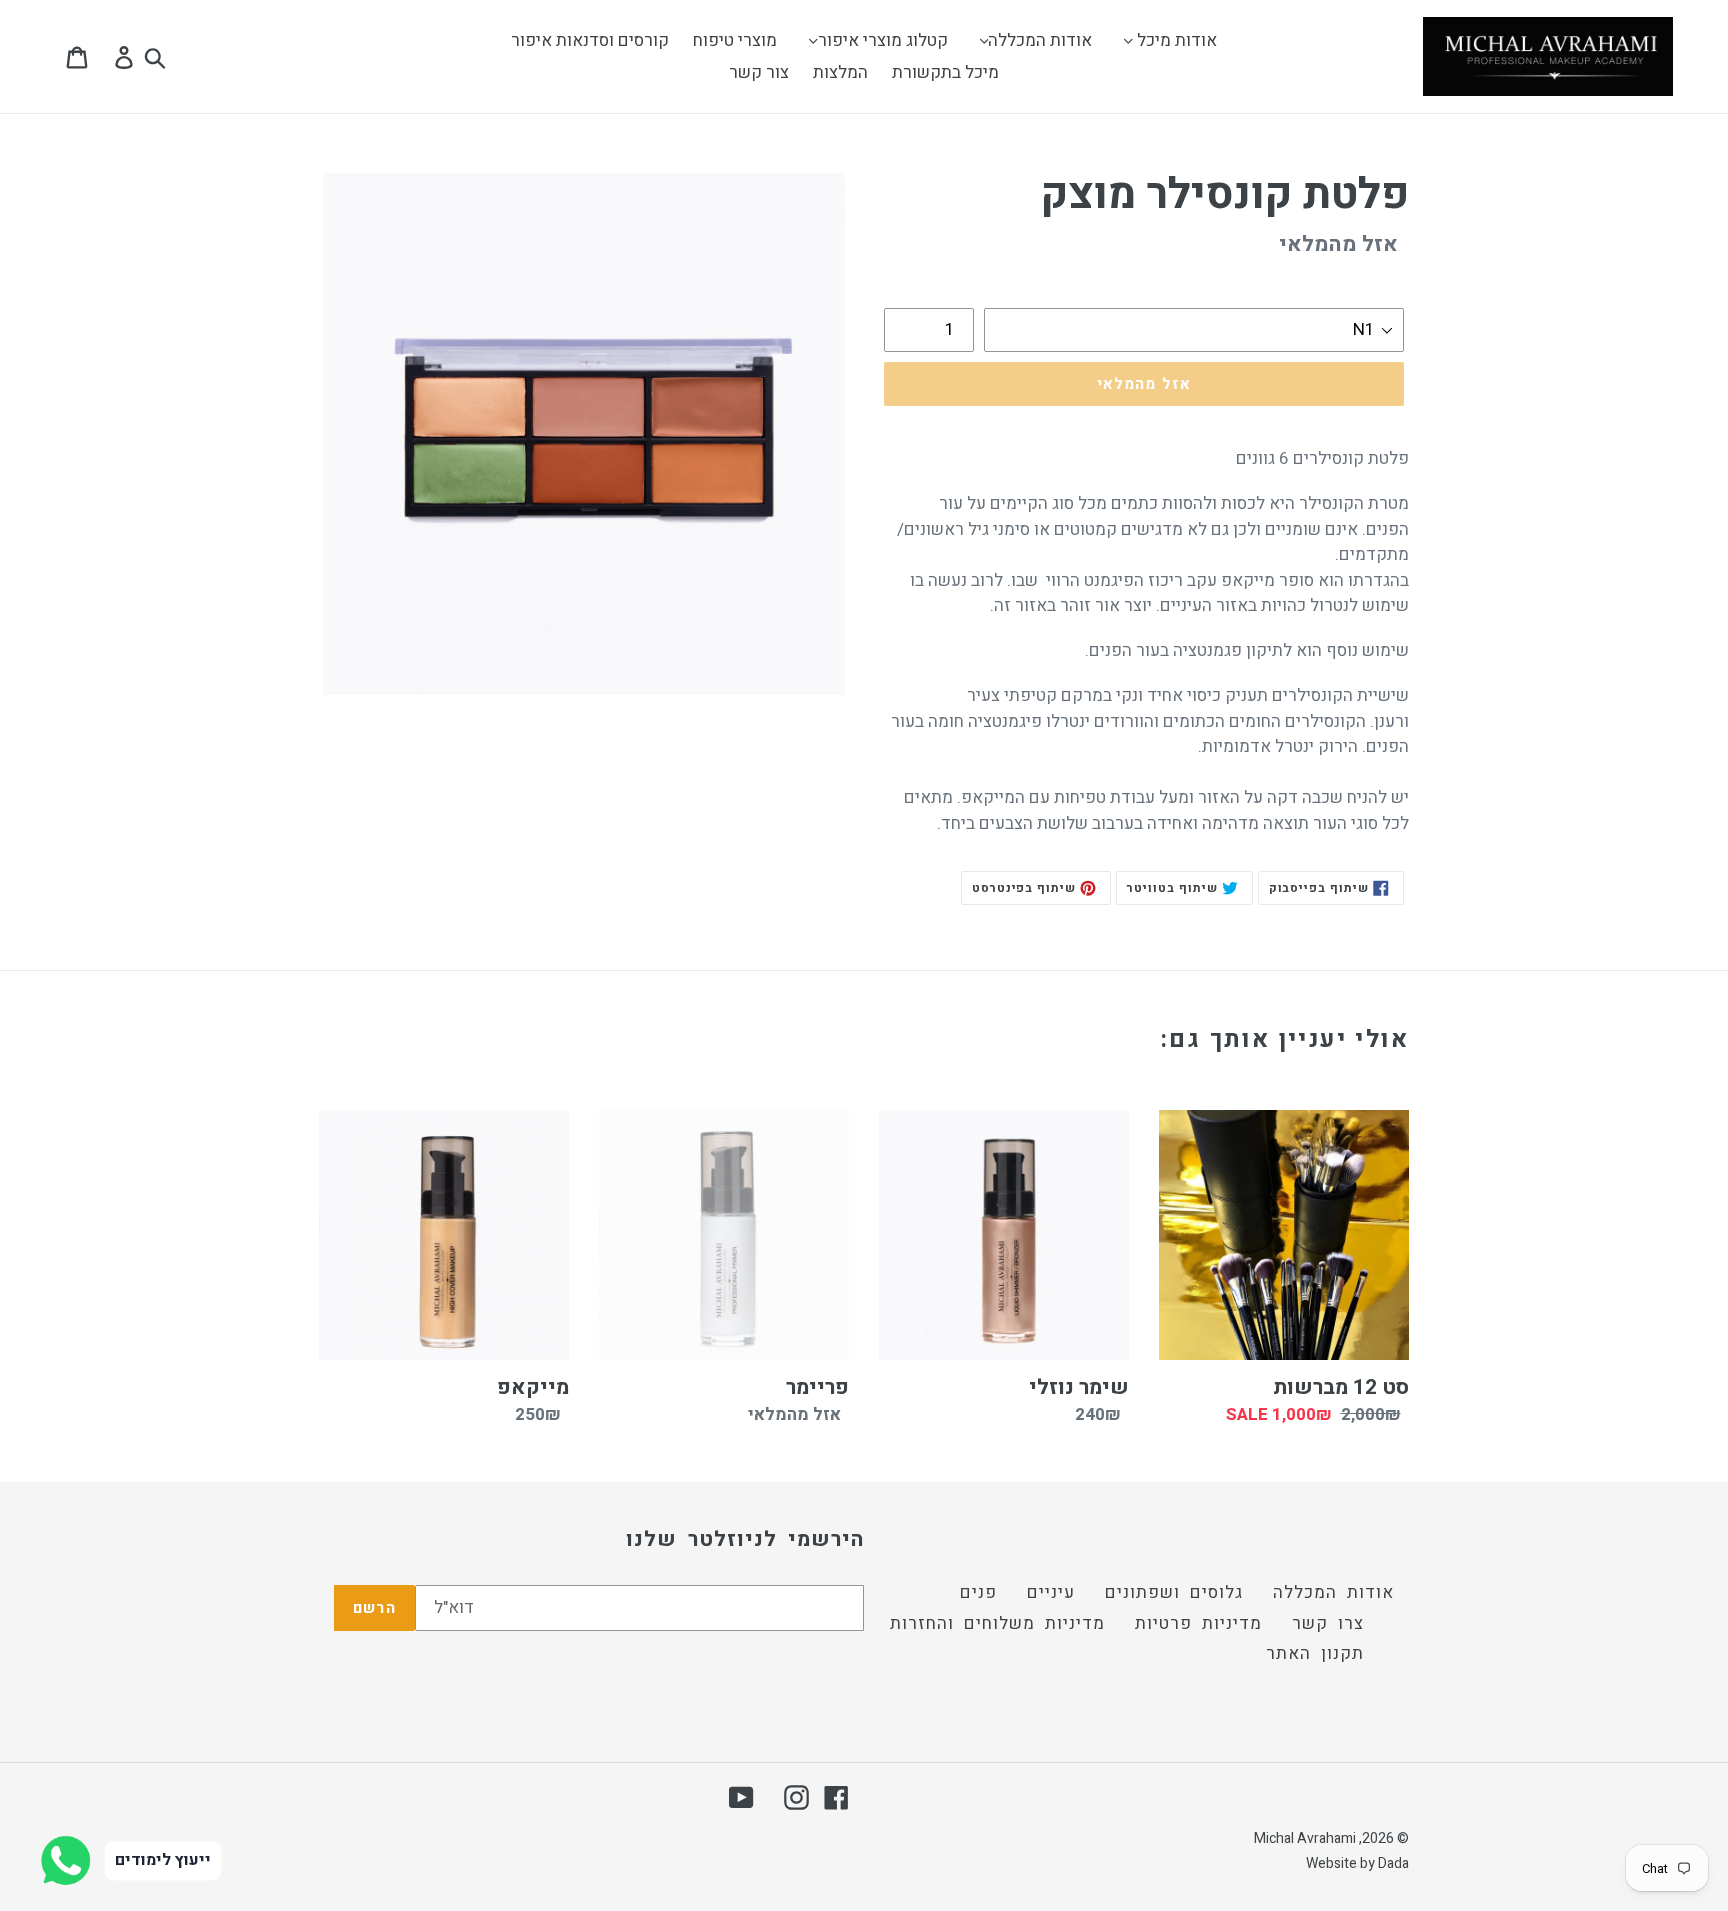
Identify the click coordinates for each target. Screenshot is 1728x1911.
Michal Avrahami (1305, 1838)
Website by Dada (1357, 1863)
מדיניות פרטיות (1198, 1623)
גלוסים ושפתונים (1174, 1592)
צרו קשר (1328, 1623)
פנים (978, 1592)
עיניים (1051, 1592)
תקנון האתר (1315, 1653)
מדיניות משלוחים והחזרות (997, 1623)
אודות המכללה (1333, 1592)
